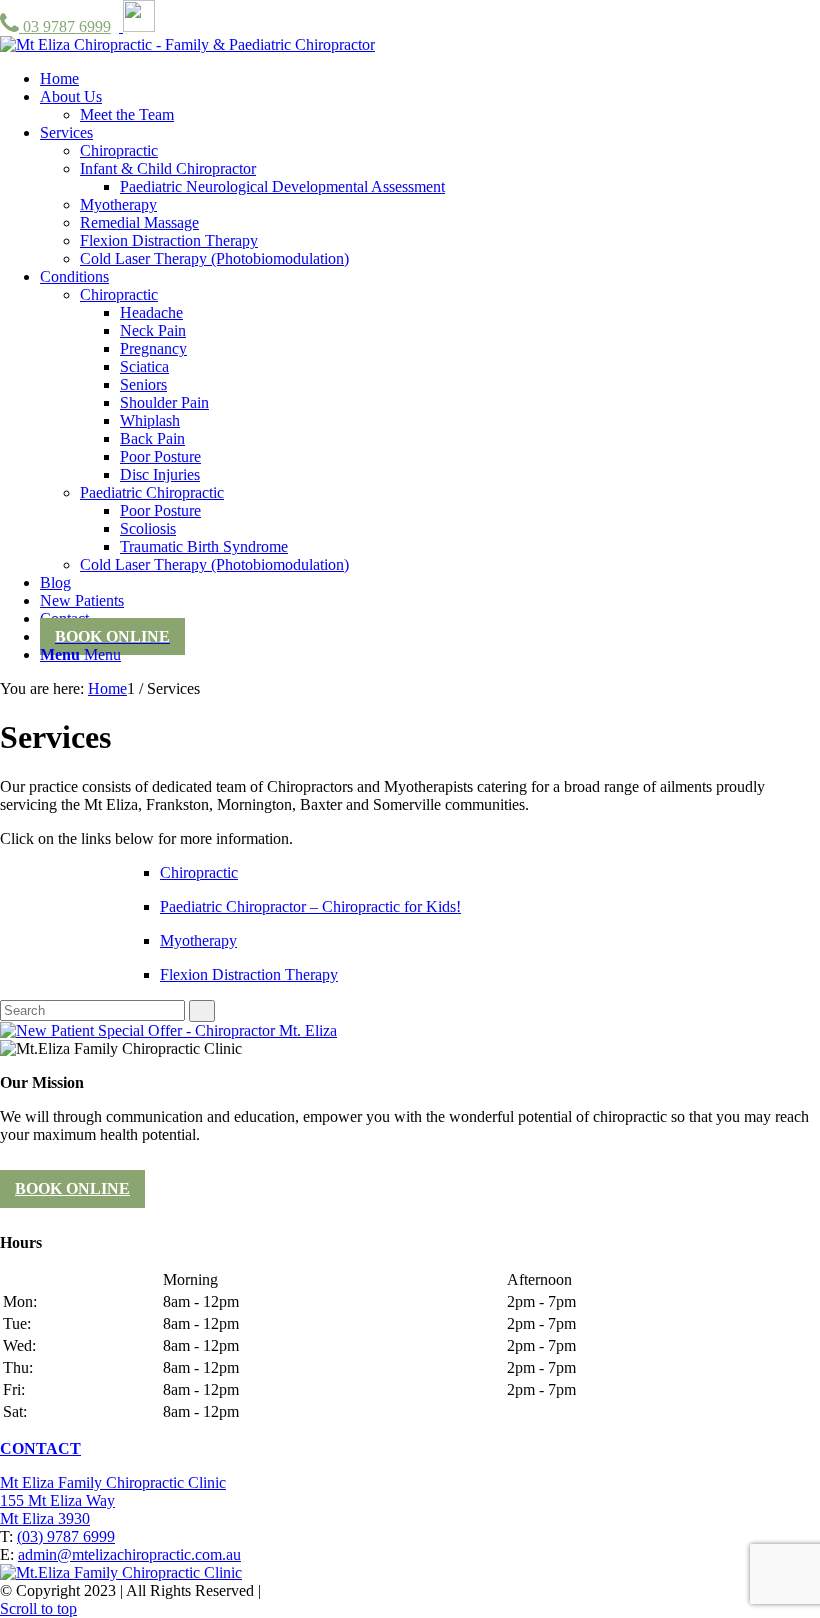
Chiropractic (199, 872)
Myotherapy (198, 940)
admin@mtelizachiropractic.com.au (129, 1554)
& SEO (368, 1590)
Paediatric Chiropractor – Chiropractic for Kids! (310, 906)
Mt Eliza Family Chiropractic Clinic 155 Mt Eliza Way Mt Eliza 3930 (113, 1500)
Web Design (304, 1590)
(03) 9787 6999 (66, 1536)
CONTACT (40, 1448)
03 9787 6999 (65, 26)
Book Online (72, 1188)
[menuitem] (59, 78)
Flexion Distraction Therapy (249, 974)
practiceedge (459, 1590)
